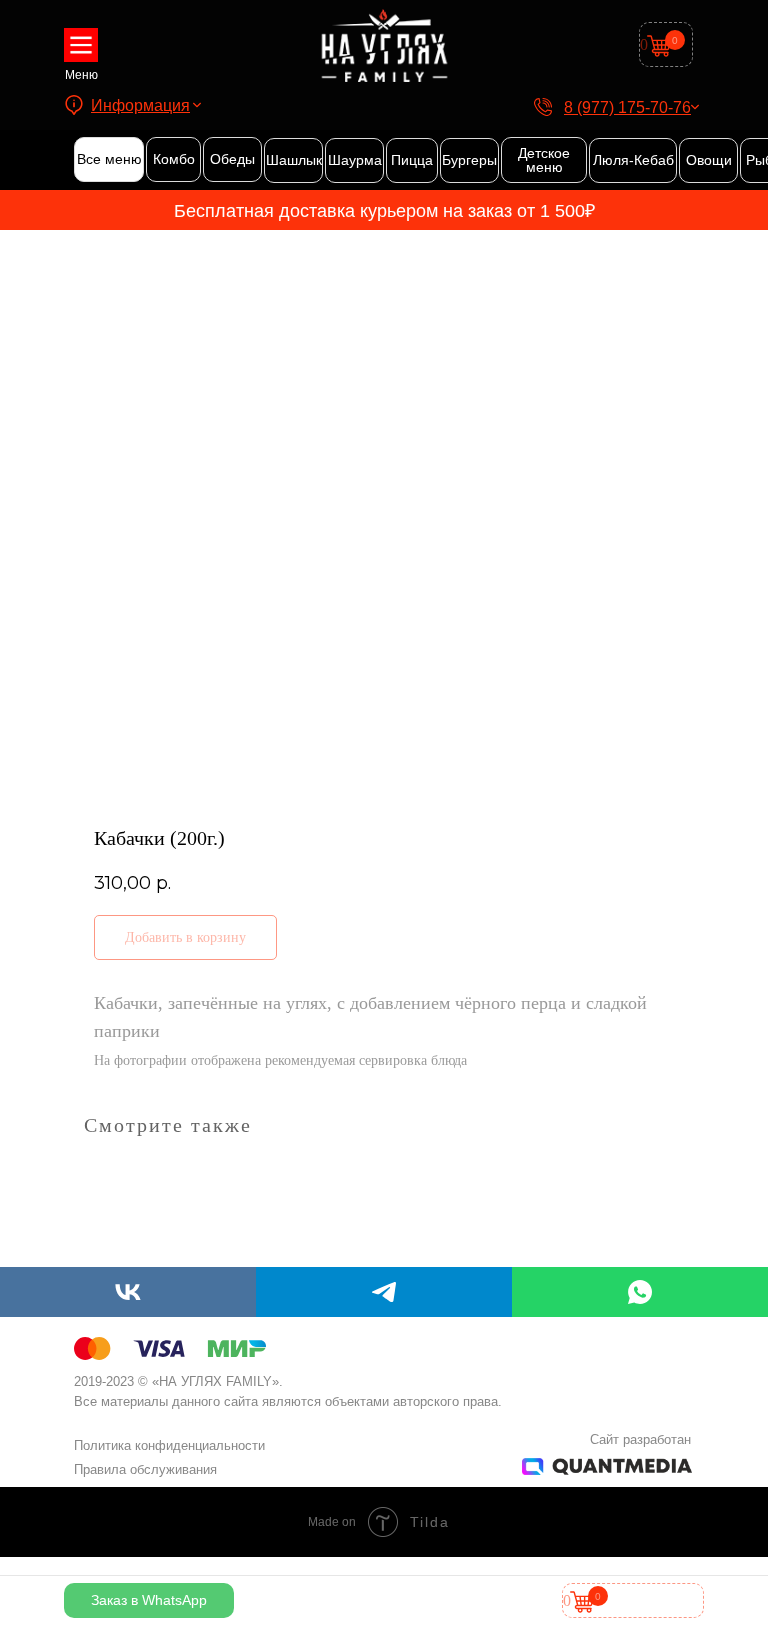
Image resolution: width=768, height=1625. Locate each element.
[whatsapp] (640, 1292)
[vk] (128, 1292)
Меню (81, 75)
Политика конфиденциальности (169, 1445)
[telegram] (384, 1292)
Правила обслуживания (145, 1469)
